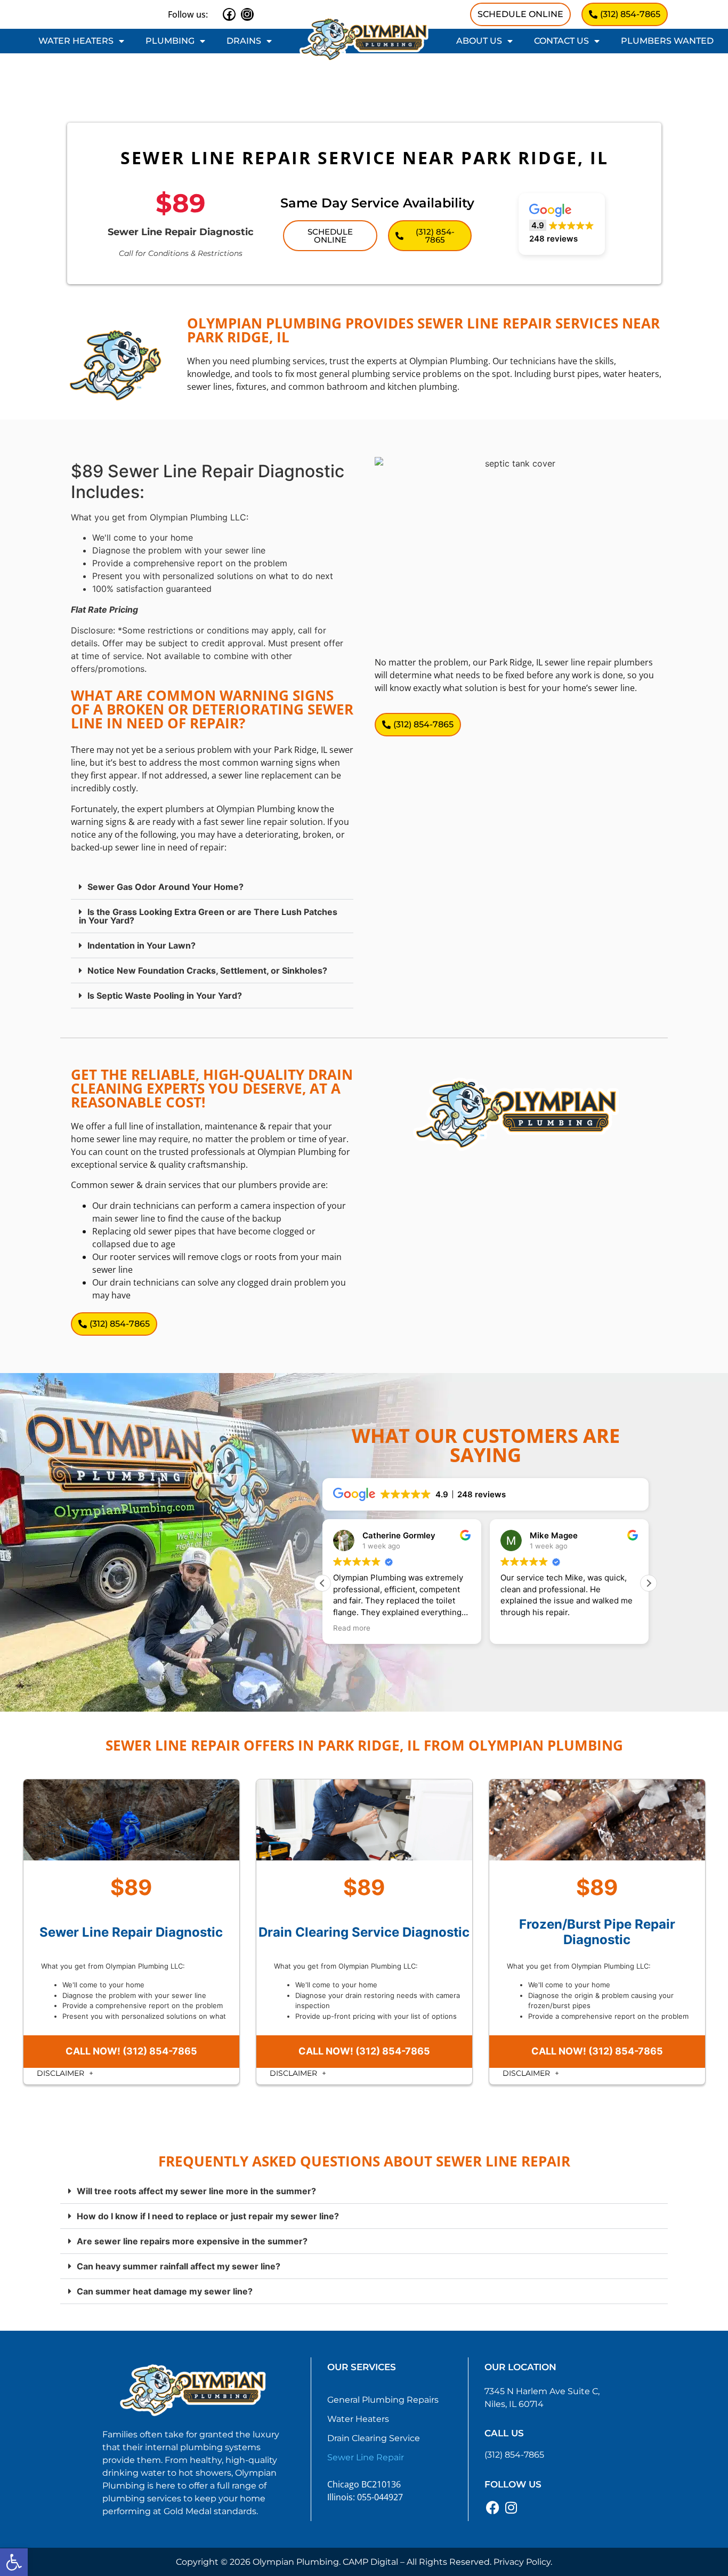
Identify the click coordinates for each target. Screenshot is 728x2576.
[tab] (212, 887)
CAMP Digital (370, 2562)
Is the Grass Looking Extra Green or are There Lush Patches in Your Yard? (208, 916)
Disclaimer (62, 2073)
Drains (244, 41)
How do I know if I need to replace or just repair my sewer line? (208, 2216)
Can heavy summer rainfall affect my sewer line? (179, 2266)
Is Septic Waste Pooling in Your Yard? (165, 996)
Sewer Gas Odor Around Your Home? (165, 887)
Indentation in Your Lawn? (141, 945)
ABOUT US (479, 41)
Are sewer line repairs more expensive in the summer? (192, 2241)
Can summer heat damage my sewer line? (165, 2291)
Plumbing (170, 41)
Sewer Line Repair (366, 2457)
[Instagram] (247, 14)
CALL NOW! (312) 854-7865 (131, 2051)
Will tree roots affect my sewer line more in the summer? (196, 2191)
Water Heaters (76, 41)
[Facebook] (229, 14)
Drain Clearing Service (374, 2438)
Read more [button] (352, 1628)
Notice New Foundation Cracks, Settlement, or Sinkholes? (207, 970)
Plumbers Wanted (667, 41)
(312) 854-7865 (514, 2455)
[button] (14, 2562)
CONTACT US (561, 41)
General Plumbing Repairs (383, 2400)
